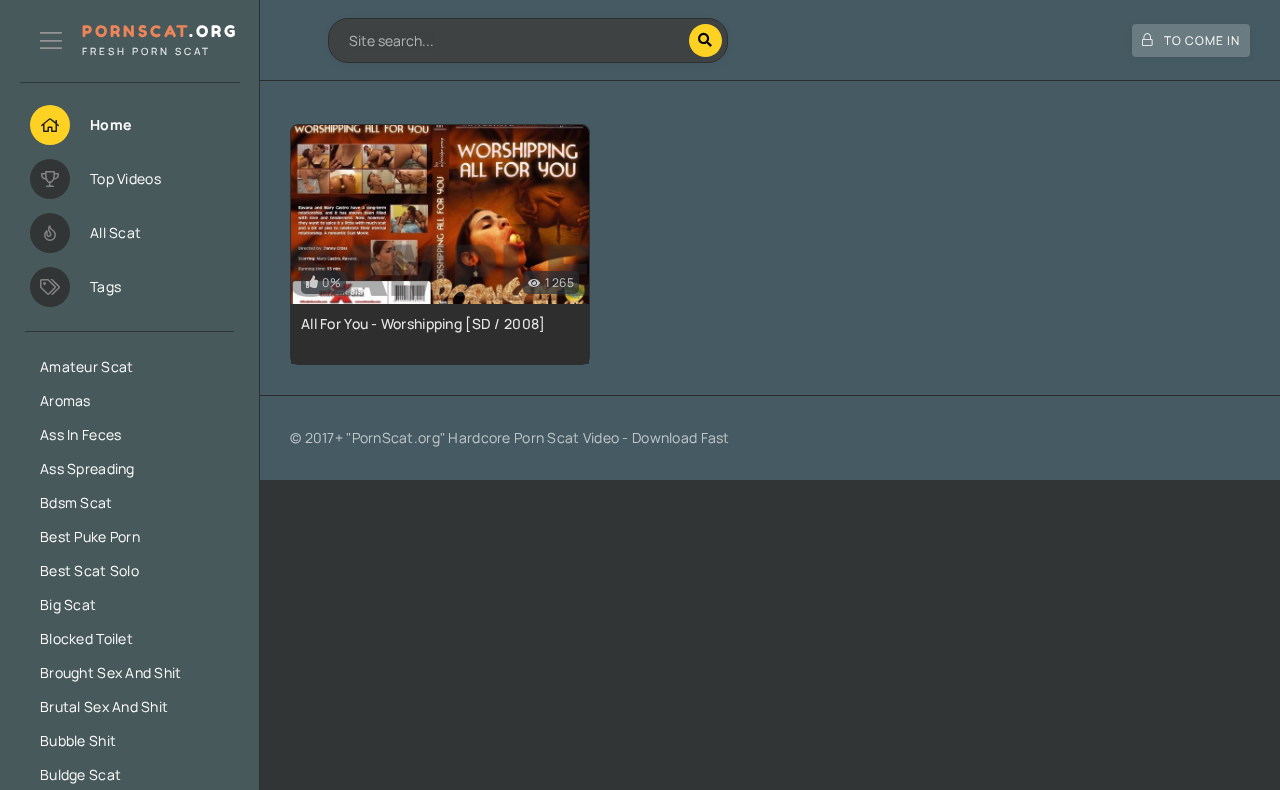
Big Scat (68, 604)
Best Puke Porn (90, 536)
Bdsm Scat (76, 502)
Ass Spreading (87, 468)
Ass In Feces (80, 434)
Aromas (65, 400)
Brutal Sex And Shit (104, 706)
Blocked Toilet (86, 638)
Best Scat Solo (89, 570)
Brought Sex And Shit (111, 672)
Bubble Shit (78, 740)
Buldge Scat (80, 774)
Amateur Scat (86, 366)
